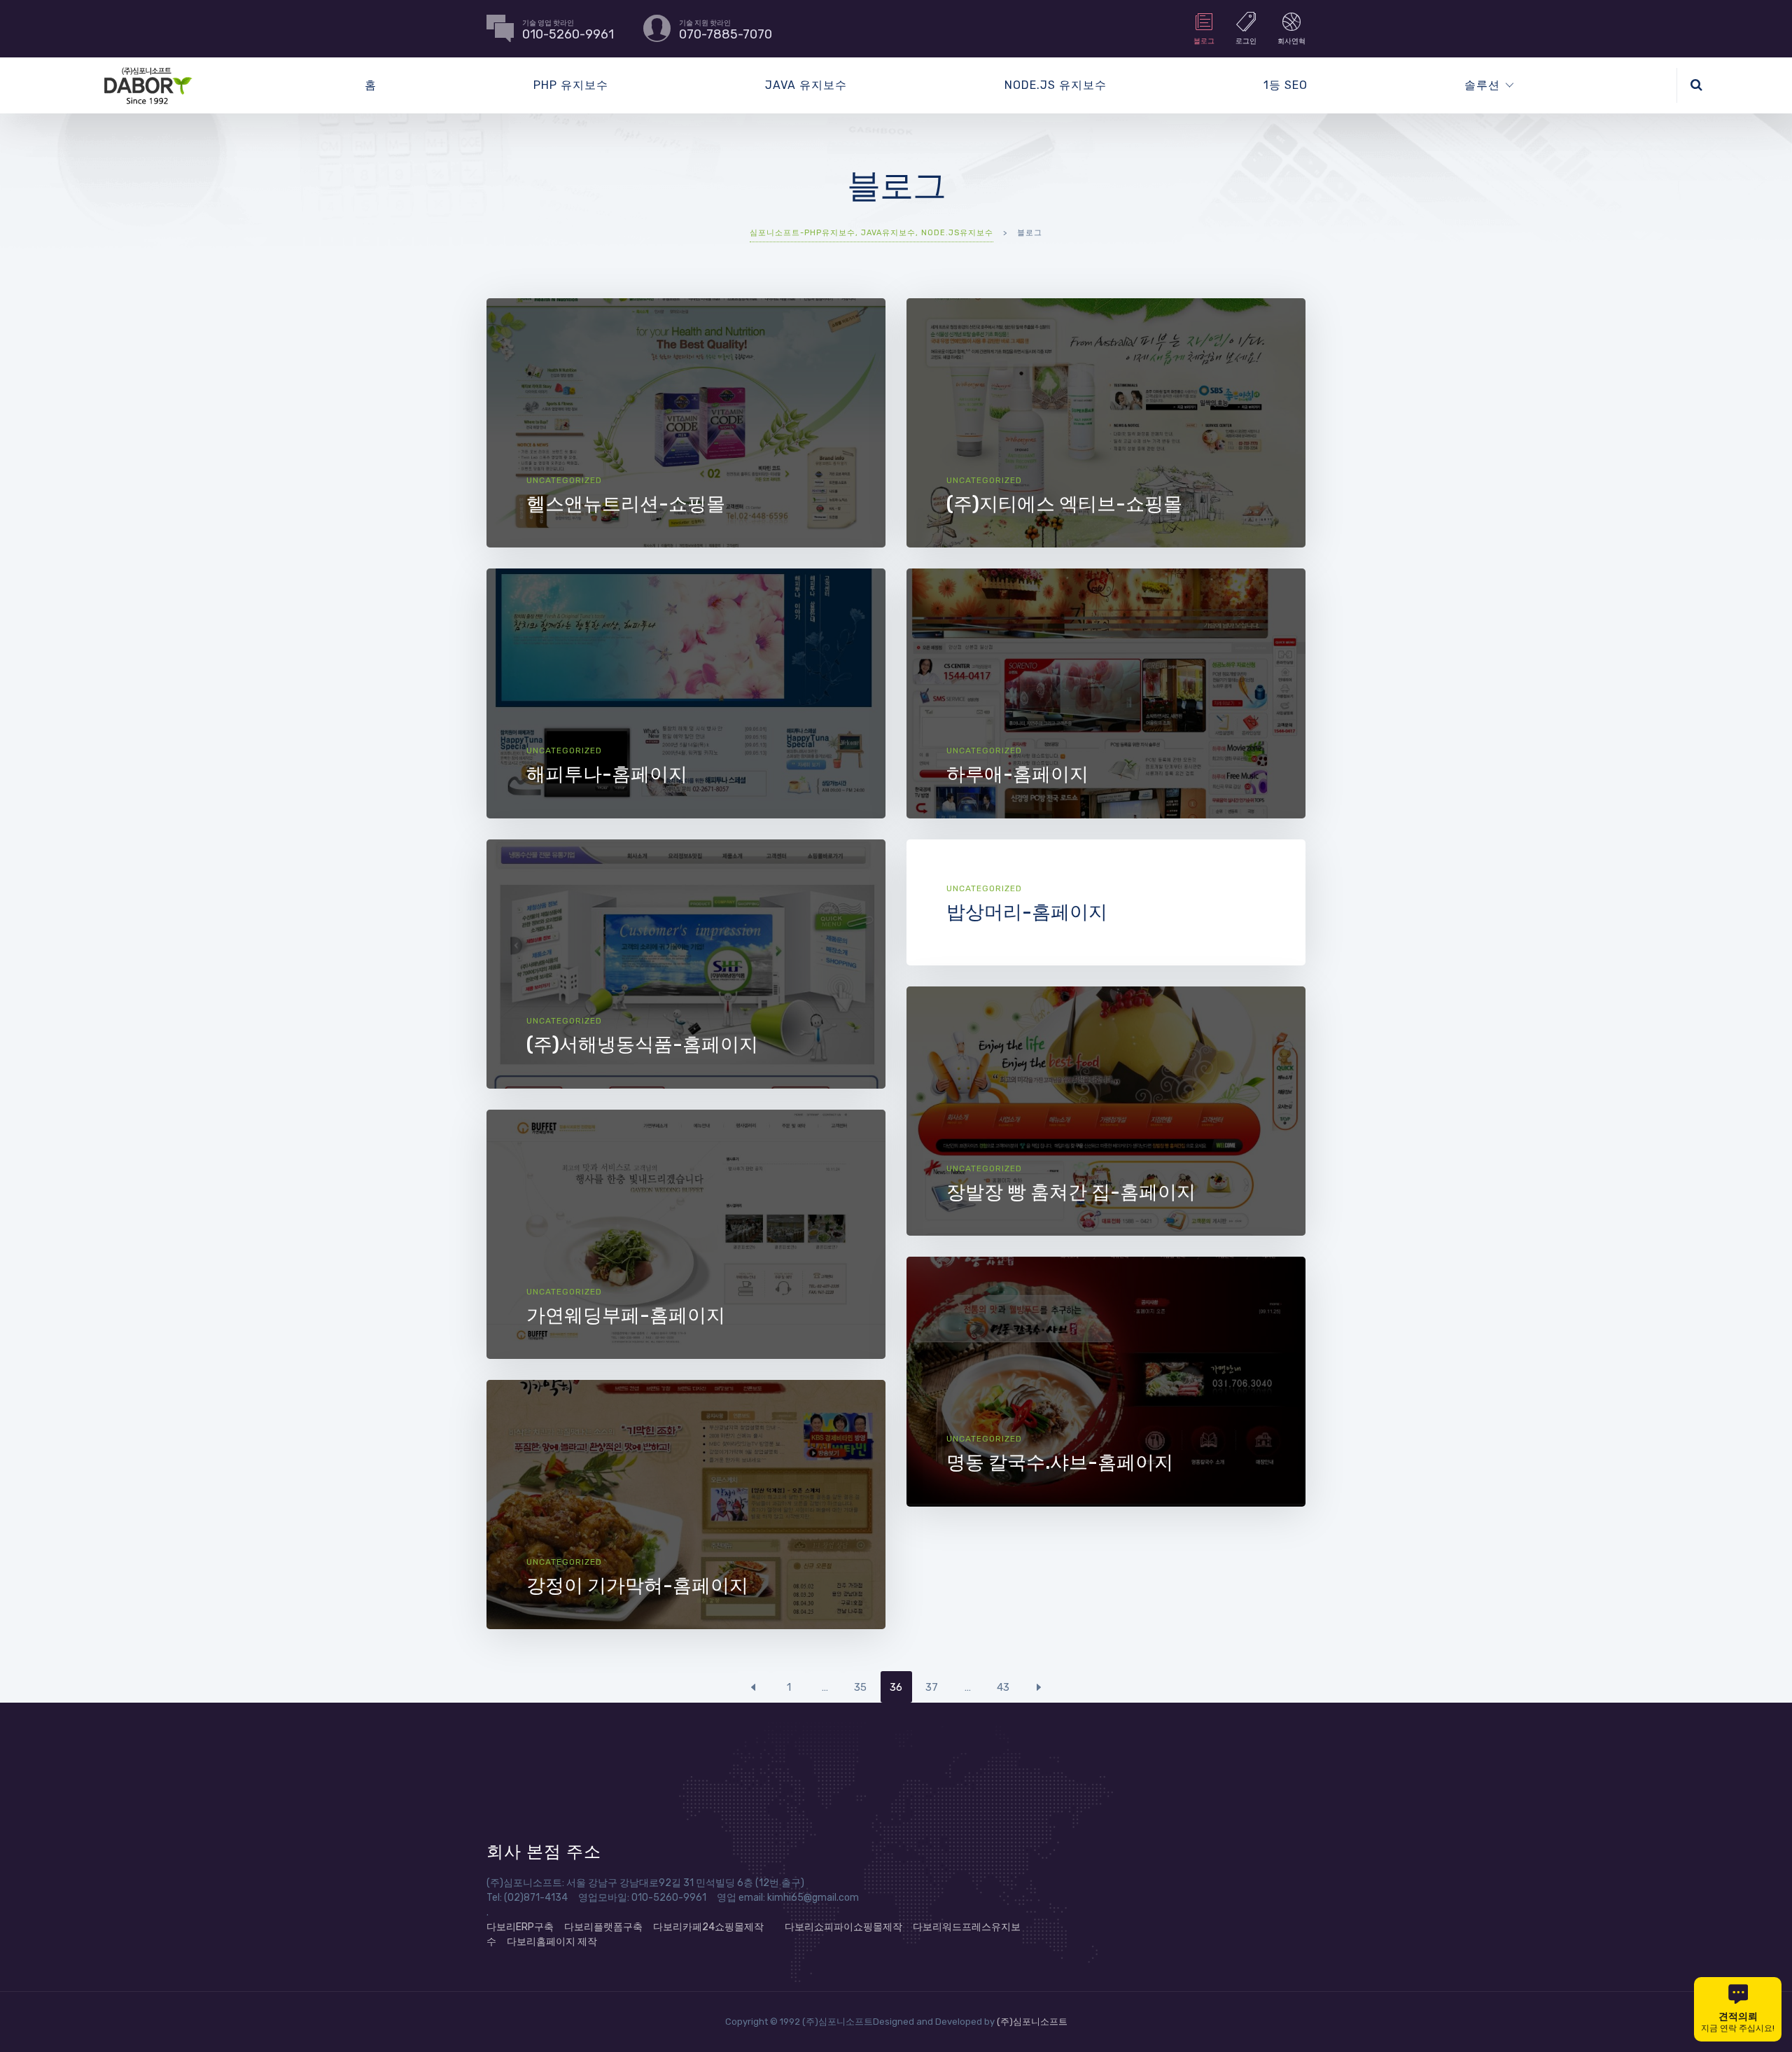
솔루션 (1482, 85)
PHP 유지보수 (571, 85)
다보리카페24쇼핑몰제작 (708, 1927)
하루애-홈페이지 (1017, 774)
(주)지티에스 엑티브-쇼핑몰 (1064, 504)
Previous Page (754, 1687)
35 (860, 1687)
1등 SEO (1286, 85)
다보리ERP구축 (520, 1927)
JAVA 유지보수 (806, 85)
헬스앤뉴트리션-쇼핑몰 (626, 504)
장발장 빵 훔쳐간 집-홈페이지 (1071, 1192)
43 (1003, 1687)
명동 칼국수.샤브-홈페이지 (1060, 1463)
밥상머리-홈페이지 (1027, 912)
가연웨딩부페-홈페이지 (626, 1315)
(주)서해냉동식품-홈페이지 (642, 1045)
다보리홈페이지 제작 (552, 1942)
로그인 (1246, 41)
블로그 (1204, 41)
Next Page (1039, 1687)
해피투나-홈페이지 (607, 774)
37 (932, 1687)
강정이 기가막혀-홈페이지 (637, 1586)
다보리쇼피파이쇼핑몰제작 (843, 1927)
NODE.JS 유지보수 (1056, 85)
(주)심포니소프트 (1032, 2022)
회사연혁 (1291, 41)
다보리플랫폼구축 (603, 1927)
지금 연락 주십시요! (1738, 2022)
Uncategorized (564, 480)
